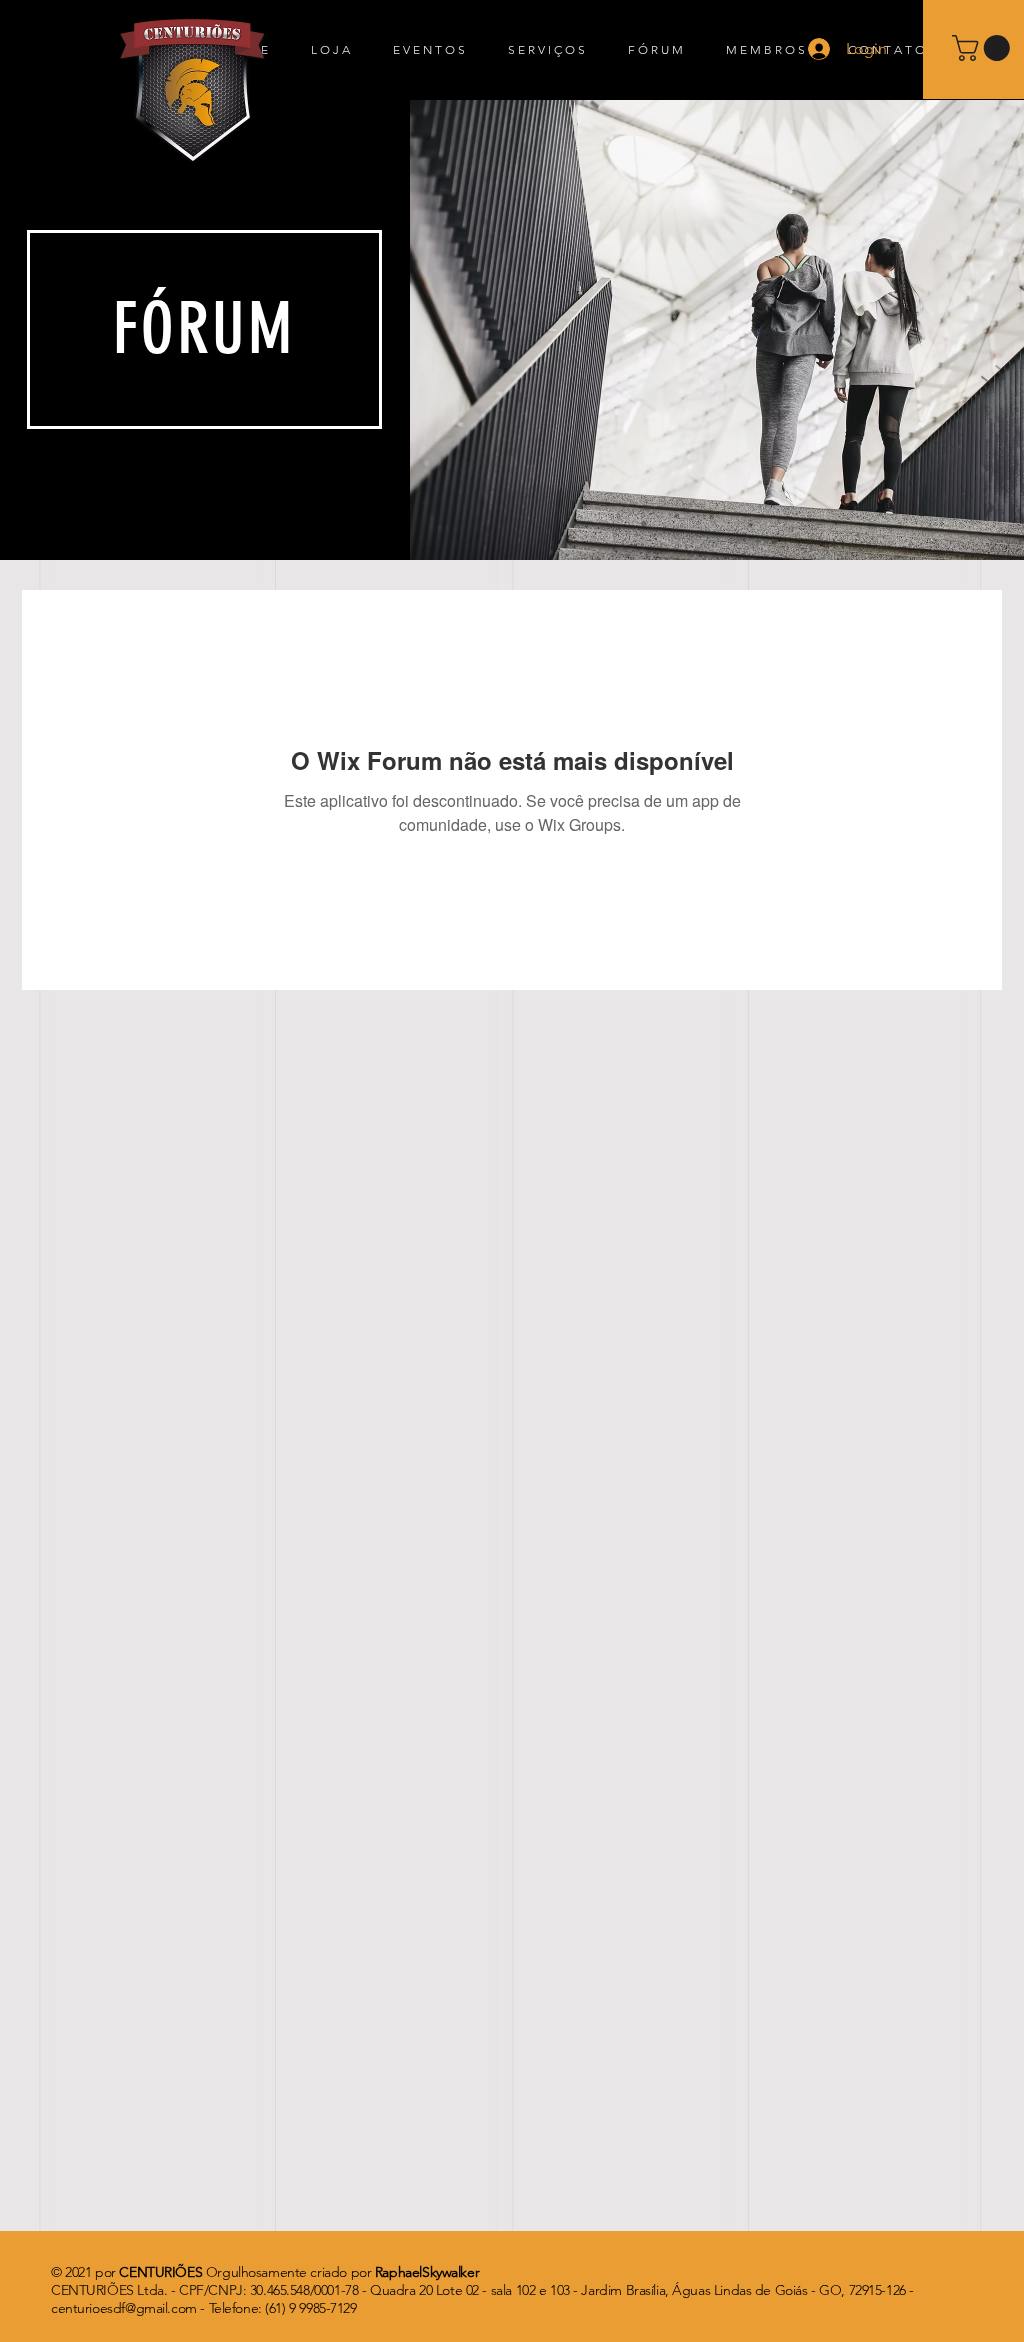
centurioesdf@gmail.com (124, 2308)
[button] (984, 48)
